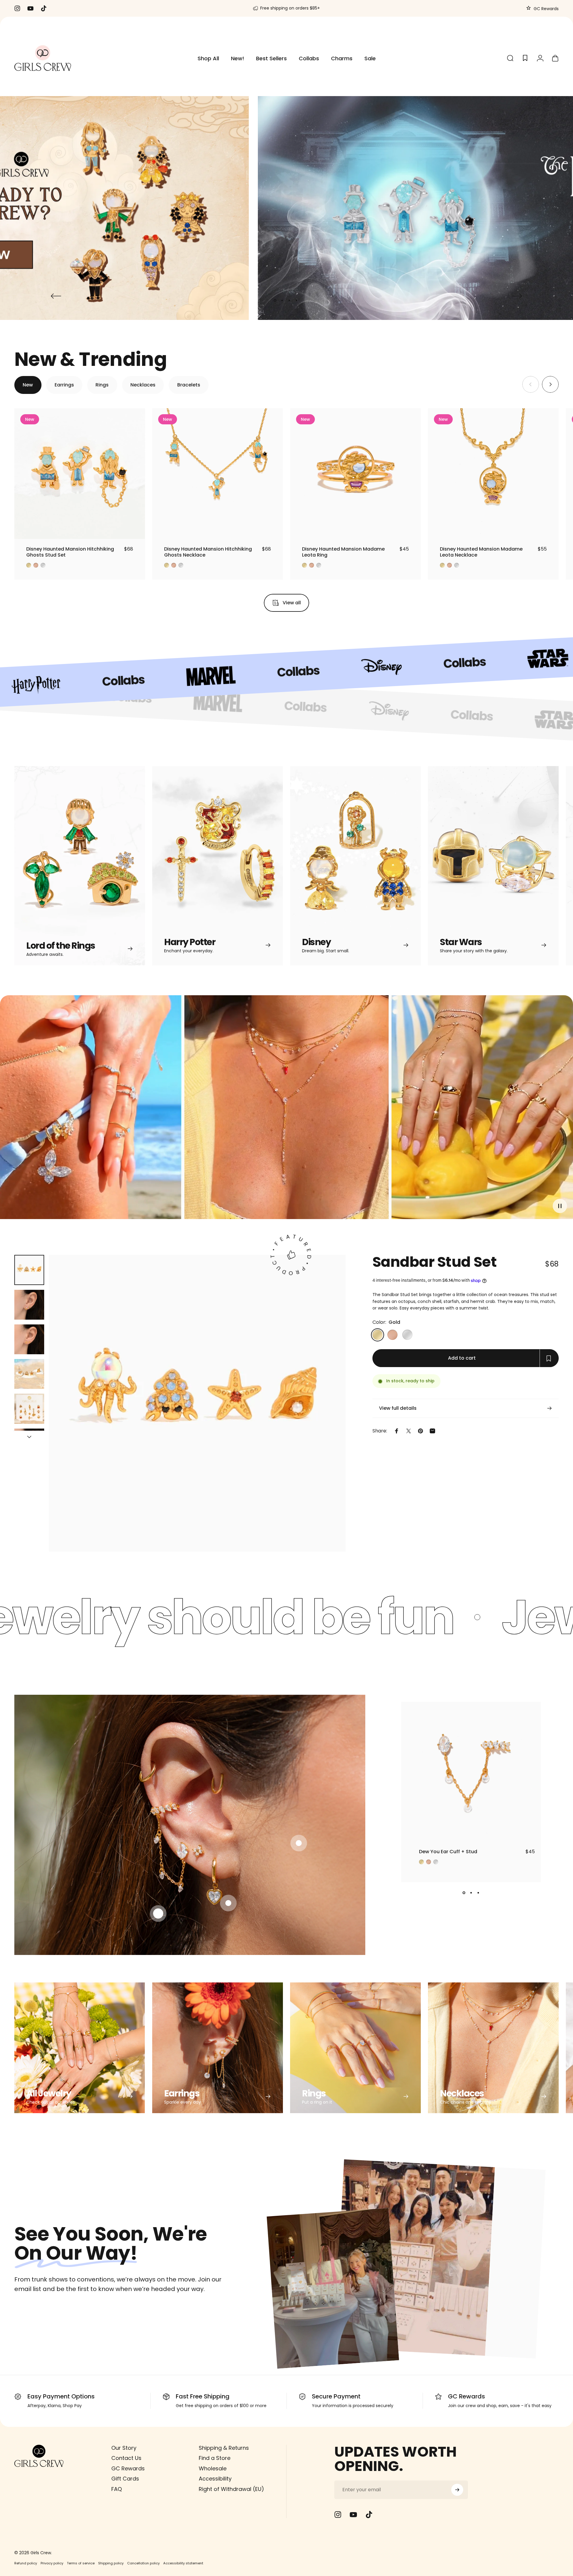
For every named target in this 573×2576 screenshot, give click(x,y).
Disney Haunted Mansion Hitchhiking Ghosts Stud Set (70, 552)
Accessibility (215, 2479)
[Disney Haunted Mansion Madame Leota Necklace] (493, 474)
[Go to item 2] (29, 1305)
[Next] (517, 296)
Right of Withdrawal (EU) (231, 2489)
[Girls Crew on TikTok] (369, 2515)
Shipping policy (111, 2563)
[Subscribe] (457, 2490)
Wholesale (213, 2469)
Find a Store (215, 2458)
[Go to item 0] (29, 1270)
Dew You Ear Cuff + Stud (448, 1852)
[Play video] (286, 1112)
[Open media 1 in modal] (197, 1403)
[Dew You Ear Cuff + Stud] (471, 1772)
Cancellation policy (143, 2563)
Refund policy (26, 2563)
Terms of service (81, 2563)
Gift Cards (125, 2479)
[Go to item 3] (29, 1339)
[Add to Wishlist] (135, 529)
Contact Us (126, 2458)
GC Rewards (546, 9)
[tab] (28, 385)
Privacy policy (52, 2563)
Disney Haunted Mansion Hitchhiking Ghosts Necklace (208, 552)
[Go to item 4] (29, 1374)
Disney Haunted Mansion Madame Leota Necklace (481, 552)
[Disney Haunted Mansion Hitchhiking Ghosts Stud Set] (80, 474)
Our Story (124, 2448)
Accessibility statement (183, 2563)
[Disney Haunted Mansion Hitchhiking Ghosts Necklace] (218, 474)
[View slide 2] (471, 1893)
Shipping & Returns (224, 2448)
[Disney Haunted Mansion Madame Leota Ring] (355, 474)
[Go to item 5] (29, 1409)
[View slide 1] (464, 1893)
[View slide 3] (478, 1893)
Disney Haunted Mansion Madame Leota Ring (343, 552)
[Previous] (56, 296)
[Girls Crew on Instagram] (338, 2515)
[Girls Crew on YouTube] (353, 2515)
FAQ (117, 2489)
